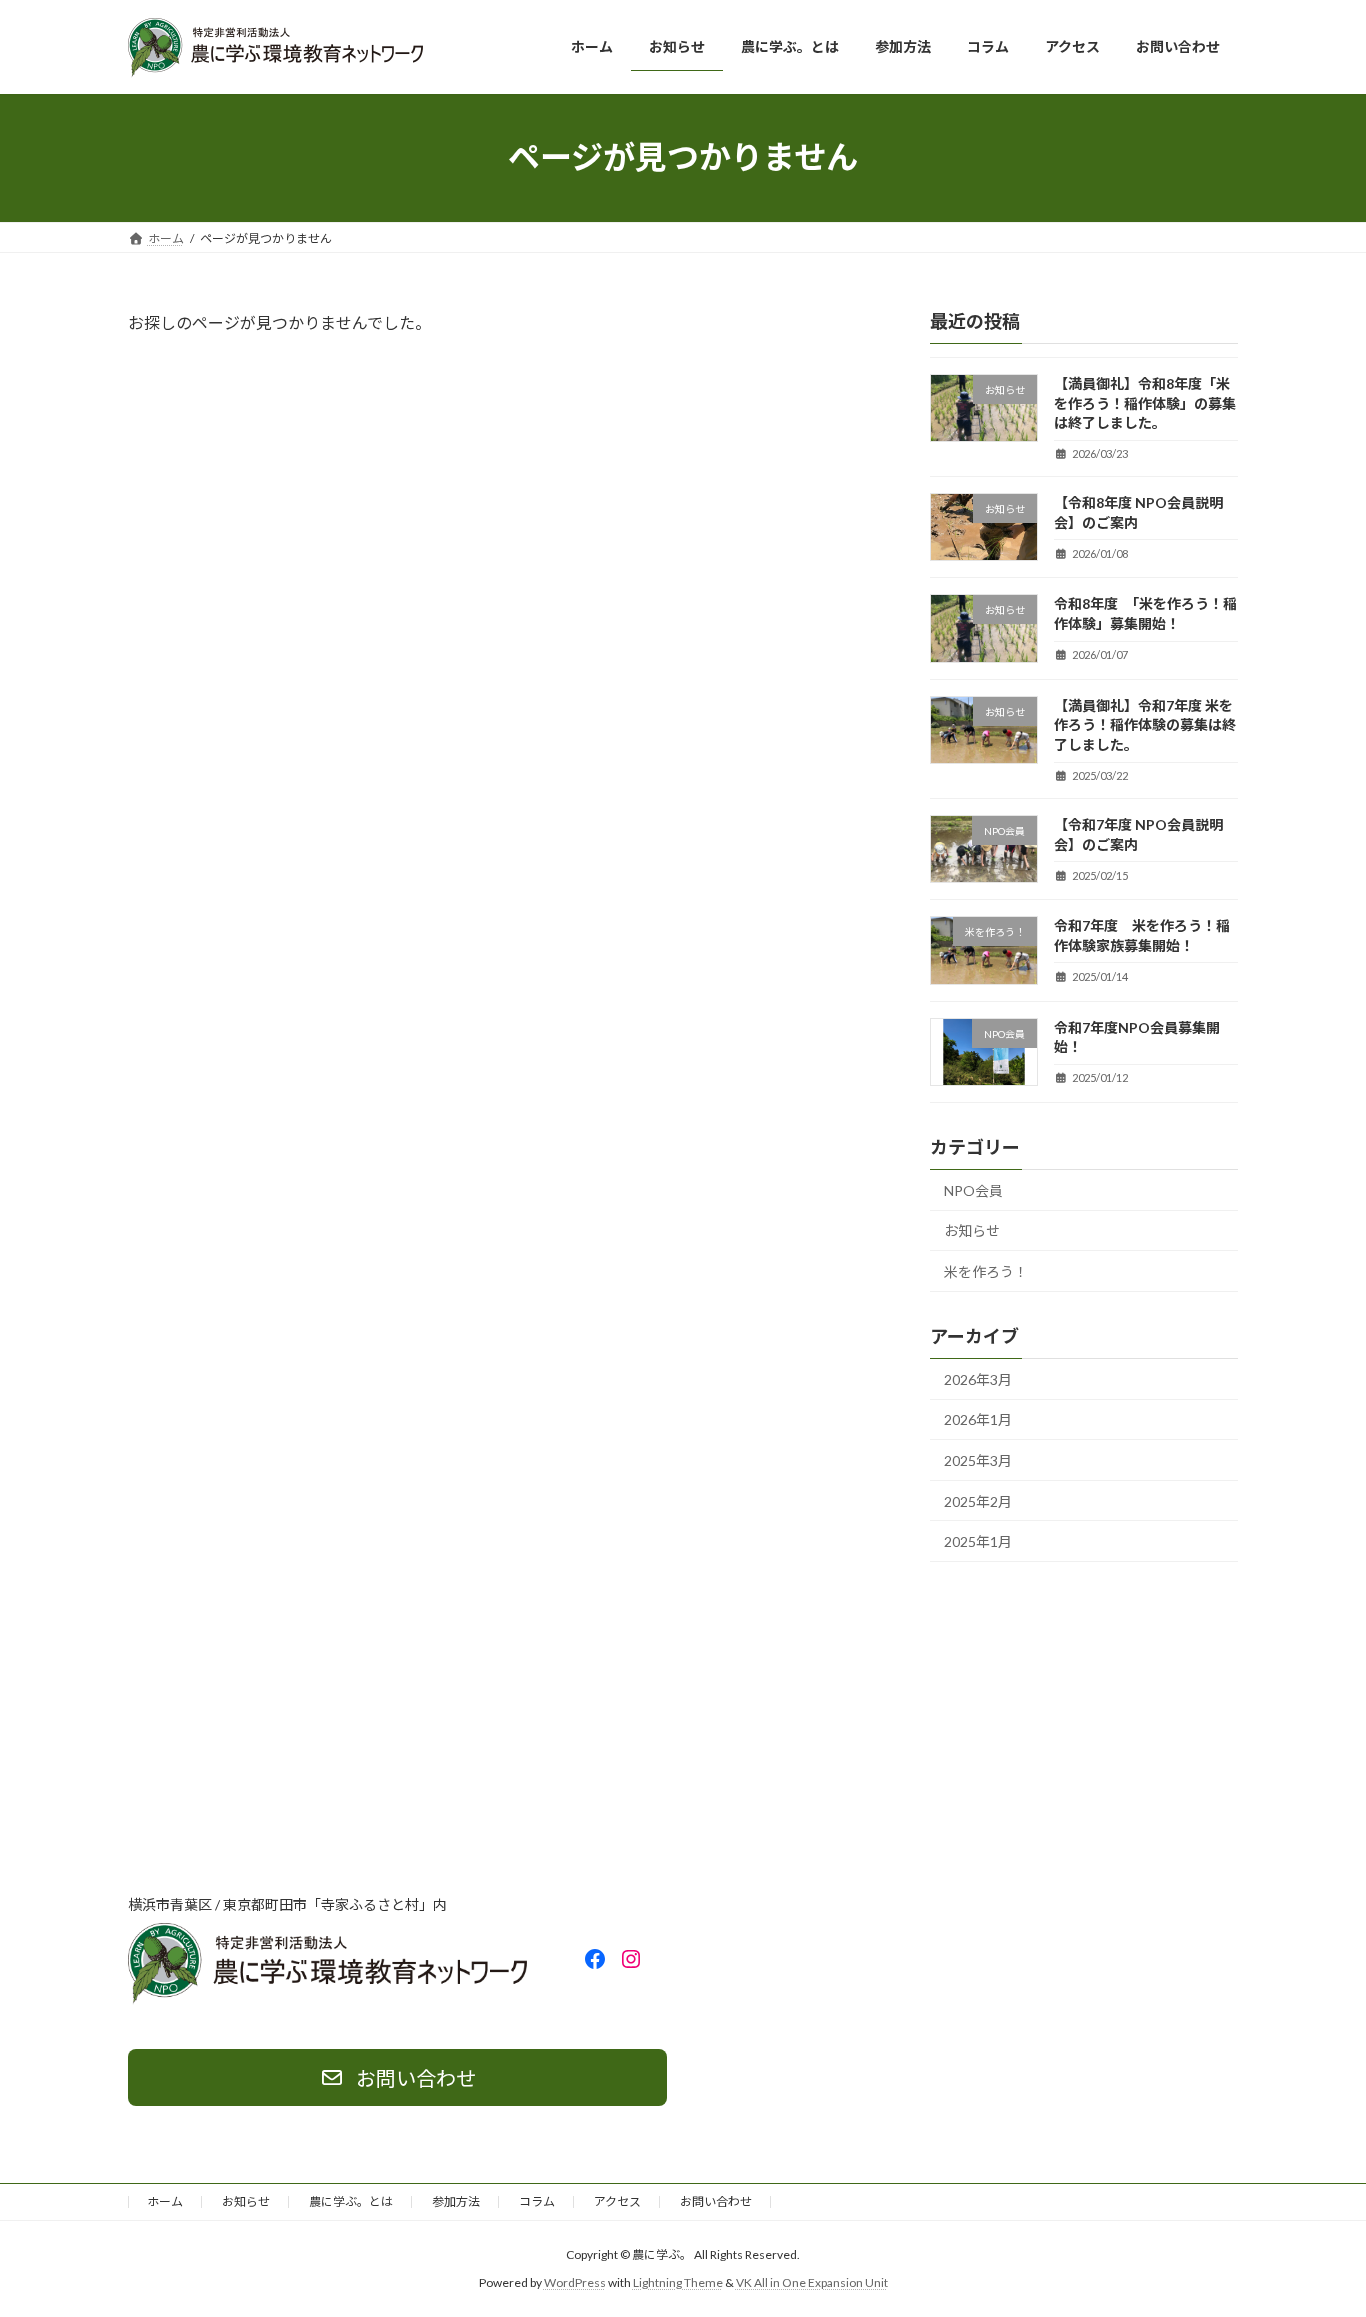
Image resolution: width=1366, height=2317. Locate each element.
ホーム (165, 2201)
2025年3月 (978, 1460)
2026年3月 (978, 1378)
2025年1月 (978, 1541)
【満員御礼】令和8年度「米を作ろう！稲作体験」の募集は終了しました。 (1145, 403)
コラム (537, 2201)
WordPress (575, 2282)
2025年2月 (978, 1500)
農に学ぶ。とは (351, 2201)
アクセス (617, 2201)
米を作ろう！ (986, 1271)
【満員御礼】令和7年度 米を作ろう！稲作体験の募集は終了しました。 (1145, 724)
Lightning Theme (678, 2282)
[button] (397, 2077)
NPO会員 (973, 1189)
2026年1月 (978, 1419)
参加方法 (456, 2201)
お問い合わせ (716, 2201)
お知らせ (972, 1230)
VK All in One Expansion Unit (812, 2282)
